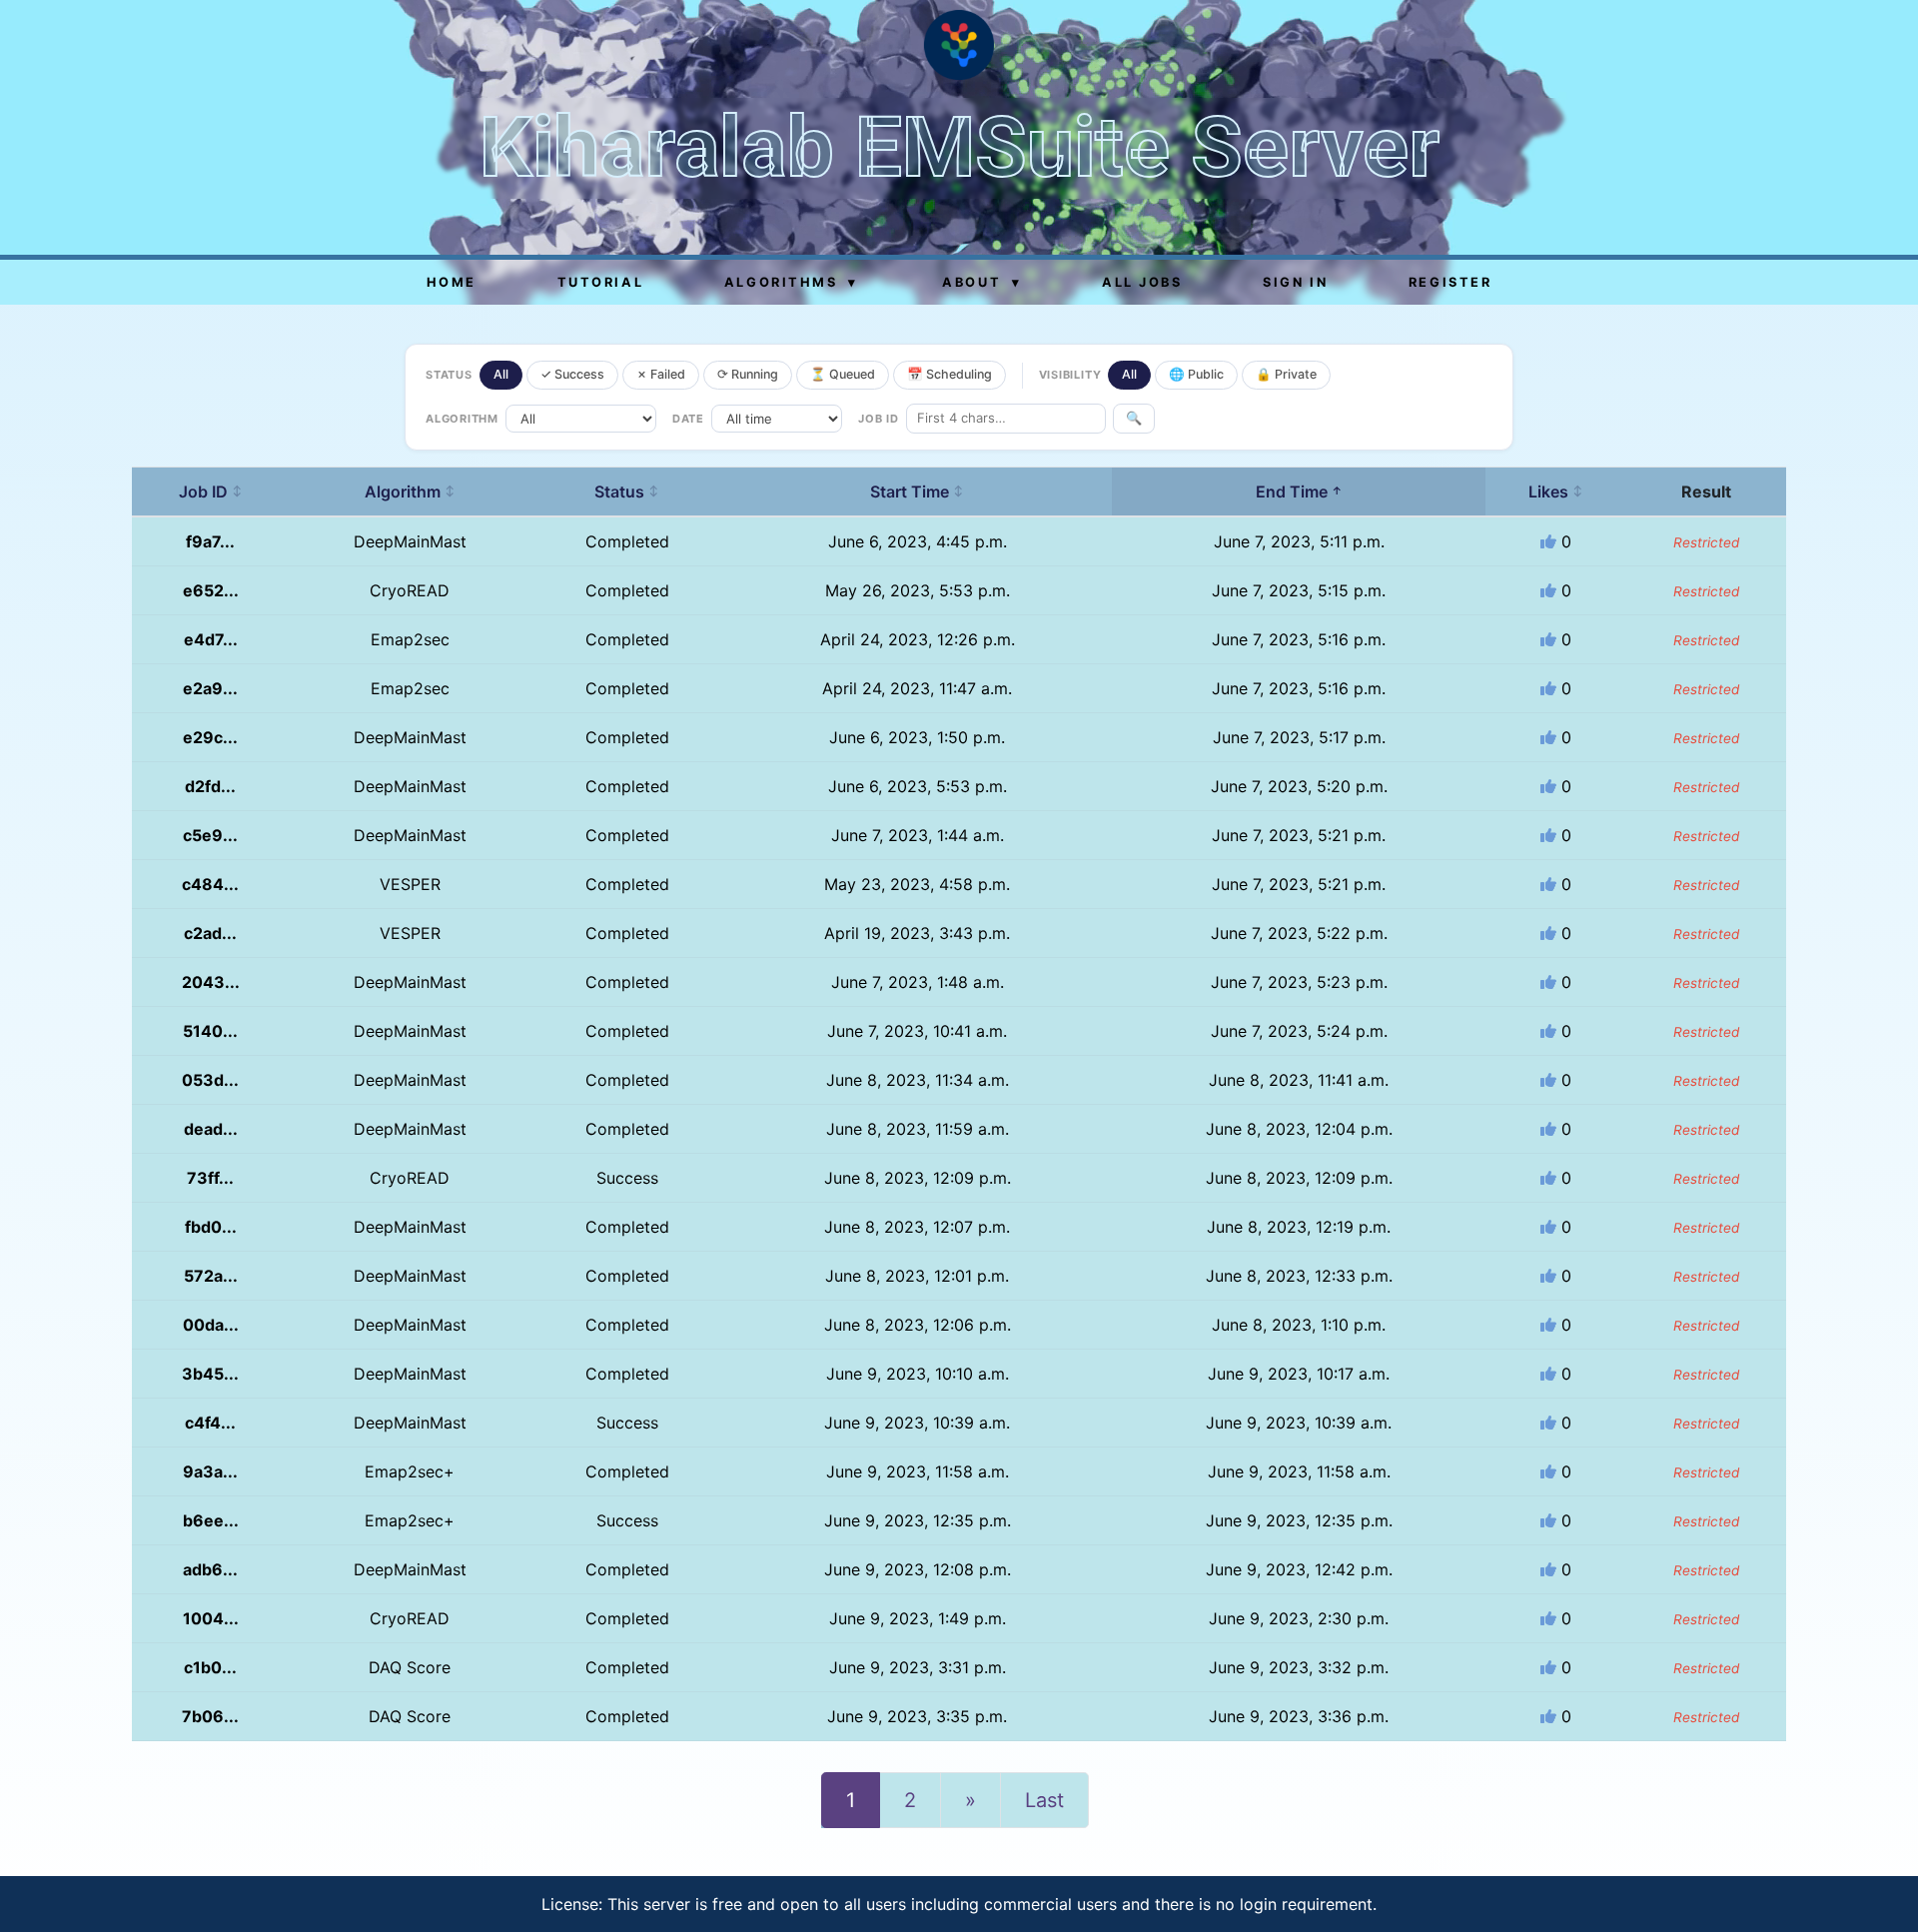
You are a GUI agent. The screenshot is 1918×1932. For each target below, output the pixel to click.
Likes (1556, 491)
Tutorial (600, 282)
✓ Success (572, 374)
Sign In (1295, 282)
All (501, 374)
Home (452, 282)
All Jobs (1142, 282)
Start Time (917, 491)
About (981, 282)
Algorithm (410, 491)
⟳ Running (748, 374)
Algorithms (791, 282)
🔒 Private (1286, 374)
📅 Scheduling (950, 374)
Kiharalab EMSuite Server (959, 147)
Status (627, 491)
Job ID (211, 491)
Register (1450, 282)
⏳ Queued (843, 374)
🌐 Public (1196, 374)
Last (1044, 1800)
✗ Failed (661, 374)
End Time (1299, 491)
